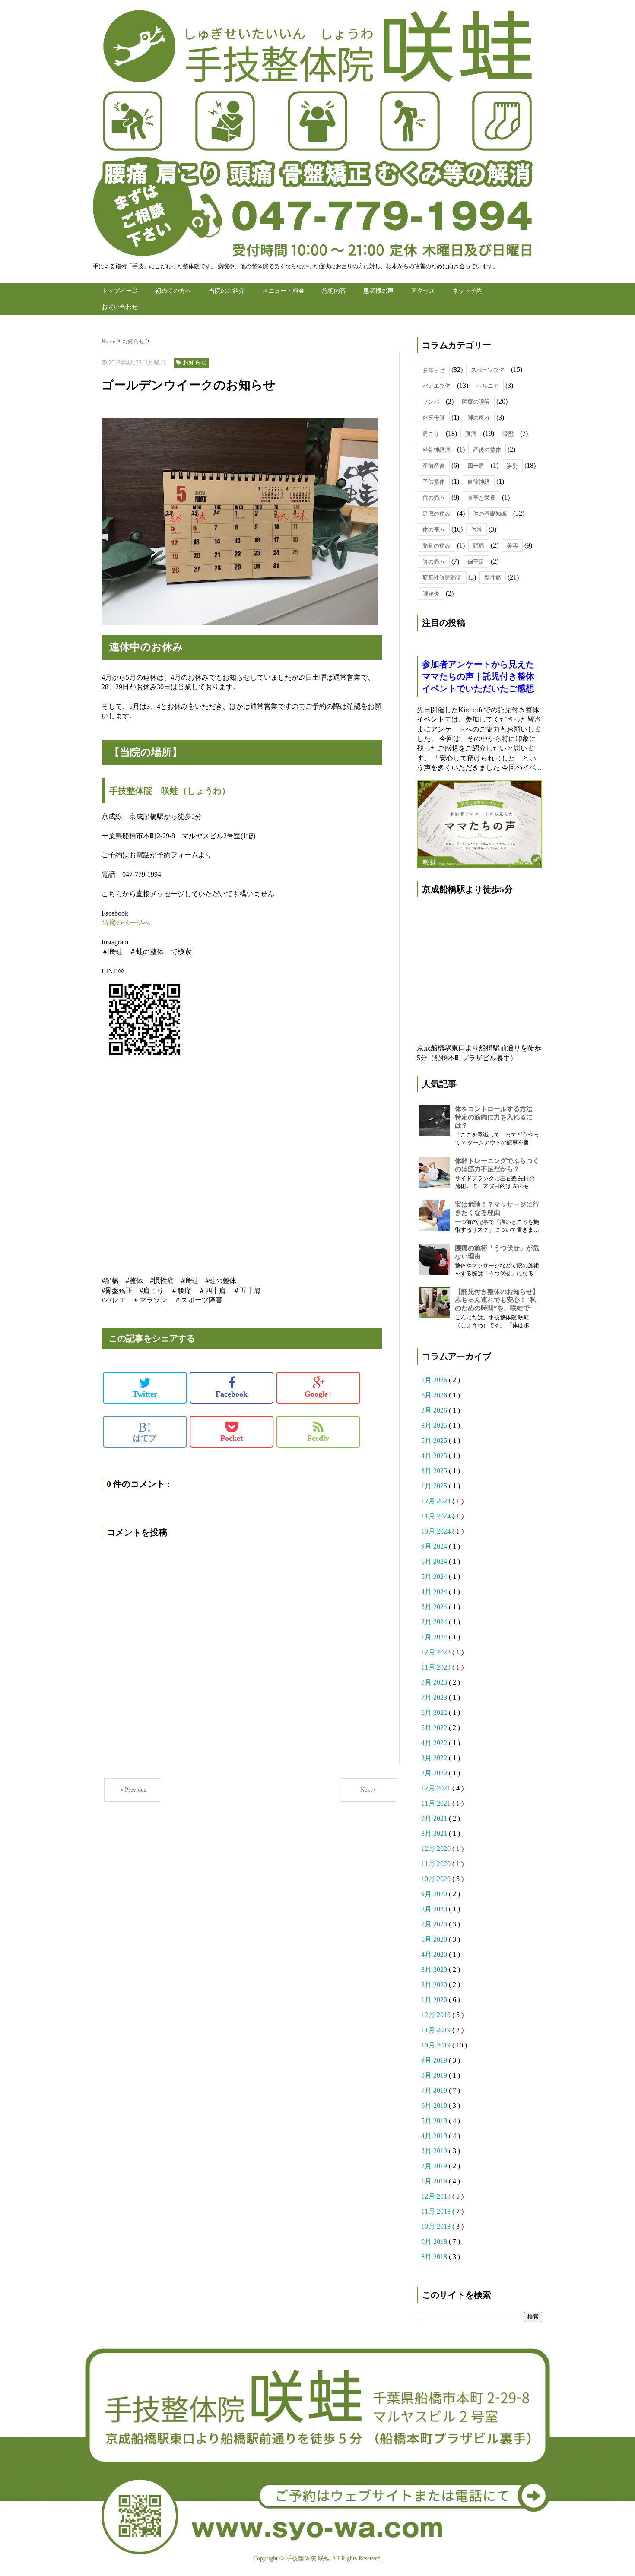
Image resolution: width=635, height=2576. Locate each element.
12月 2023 (437, 1652)
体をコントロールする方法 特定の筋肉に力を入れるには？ (497, 1117)
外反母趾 (434, 418)
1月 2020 (435, 2000)
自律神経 (479, 482)
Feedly (318, 1438)
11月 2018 (437, 2211)
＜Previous (132, 1790)
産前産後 (434, 466)
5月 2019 (435, 2121)
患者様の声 (378, 291)
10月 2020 (437, 1879)
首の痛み (434, 498)
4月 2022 (435, 1743)
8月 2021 (435, 1833)
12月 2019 (437, 2015)
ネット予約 (467, 291)
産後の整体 (487, 450)
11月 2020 (437, 1864)
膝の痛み (434, 562)
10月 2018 (437, 2226)
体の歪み (434, 530)
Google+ (318, 1394)
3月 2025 (435, 1471)
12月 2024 (437, 1501)
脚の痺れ (479, 418)
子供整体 (434, 482)
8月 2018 (435, 2257)
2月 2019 (435, 2166)
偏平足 (476, 562)
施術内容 (334, 291)
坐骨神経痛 (437, 450)
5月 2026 (435, 1395)
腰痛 (471, 434)
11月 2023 (437, 1667)
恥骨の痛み (437, 546)
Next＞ (369, 1790)
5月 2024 (435, 1576)
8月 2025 (435, 1425)
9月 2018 (435, 2242)
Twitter (145, 1394)
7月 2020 (435, 1924)
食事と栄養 (481, 498)
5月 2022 (435, 1728)
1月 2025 (435, 1486)
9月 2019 (435, 2060)
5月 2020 (435, 1939)
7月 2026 (435, 1380)
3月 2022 (435, 1758)
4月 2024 (435, 1592)
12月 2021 (437, 1788)
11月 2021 (437, 1803)
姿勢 (512, 466)
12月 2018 (437, 2196)
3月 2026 (435, 1410)
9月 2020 (435, 1894)
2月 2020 (435, 1985)
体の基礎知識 (490, 514)
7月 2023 (435, 1697)
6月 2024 (435, 1561)
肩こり (431, 434)
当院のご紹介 (227, 291)
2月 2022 (435, 1773)
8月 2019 (435, 2075)
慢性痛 (493, 578)
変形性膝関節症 (442, 578)
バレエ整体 (437, 386)
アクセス (423, 291)
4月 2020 (435, 1954)
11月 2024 (437, 1516)
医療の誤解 (476, 402)
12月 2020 (437, 1849)
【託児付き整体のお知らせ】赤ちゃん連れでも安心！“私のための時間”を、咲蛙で (497, 1300)
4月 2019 (435, 2136)
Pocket (232, 1438)
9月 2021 (435, 1818)
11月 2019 (437, 2030)
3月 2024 (435, 1607)
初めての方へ (173, 291)
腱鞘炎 (431, 594)
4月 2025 (435, 1456)
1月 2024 (435, 1637)
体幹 (476, 530)
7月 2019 (435, 2090)
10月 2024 (437, 1531)
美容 (512, 546)
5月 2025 (435, 1440)
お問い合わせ (120, 307)
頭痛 (479, 546)
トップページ (120, 291)
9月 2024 (435, 1546)
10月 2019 (437, 2045)
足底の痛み (437, 514)
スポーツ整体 (488, 370)
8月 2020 (435, 1909)
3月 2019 (435, 2151)
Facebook (232, 1394)
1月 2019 (435, 2181)
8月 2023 (435, 1682)
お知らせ (434, 370)
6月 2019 (435, 2105)
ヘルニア (488, 386)
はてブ (145, 1432)
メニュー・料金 (283, 291)
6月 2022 (435, 1713)
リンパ (431, 402)
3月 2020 (435, 1969)
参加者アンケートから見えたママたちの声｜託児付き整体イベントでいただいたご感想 (478, 676)
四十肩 (476, 466)
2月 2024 (435, 1622)
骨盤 (508, 434)
